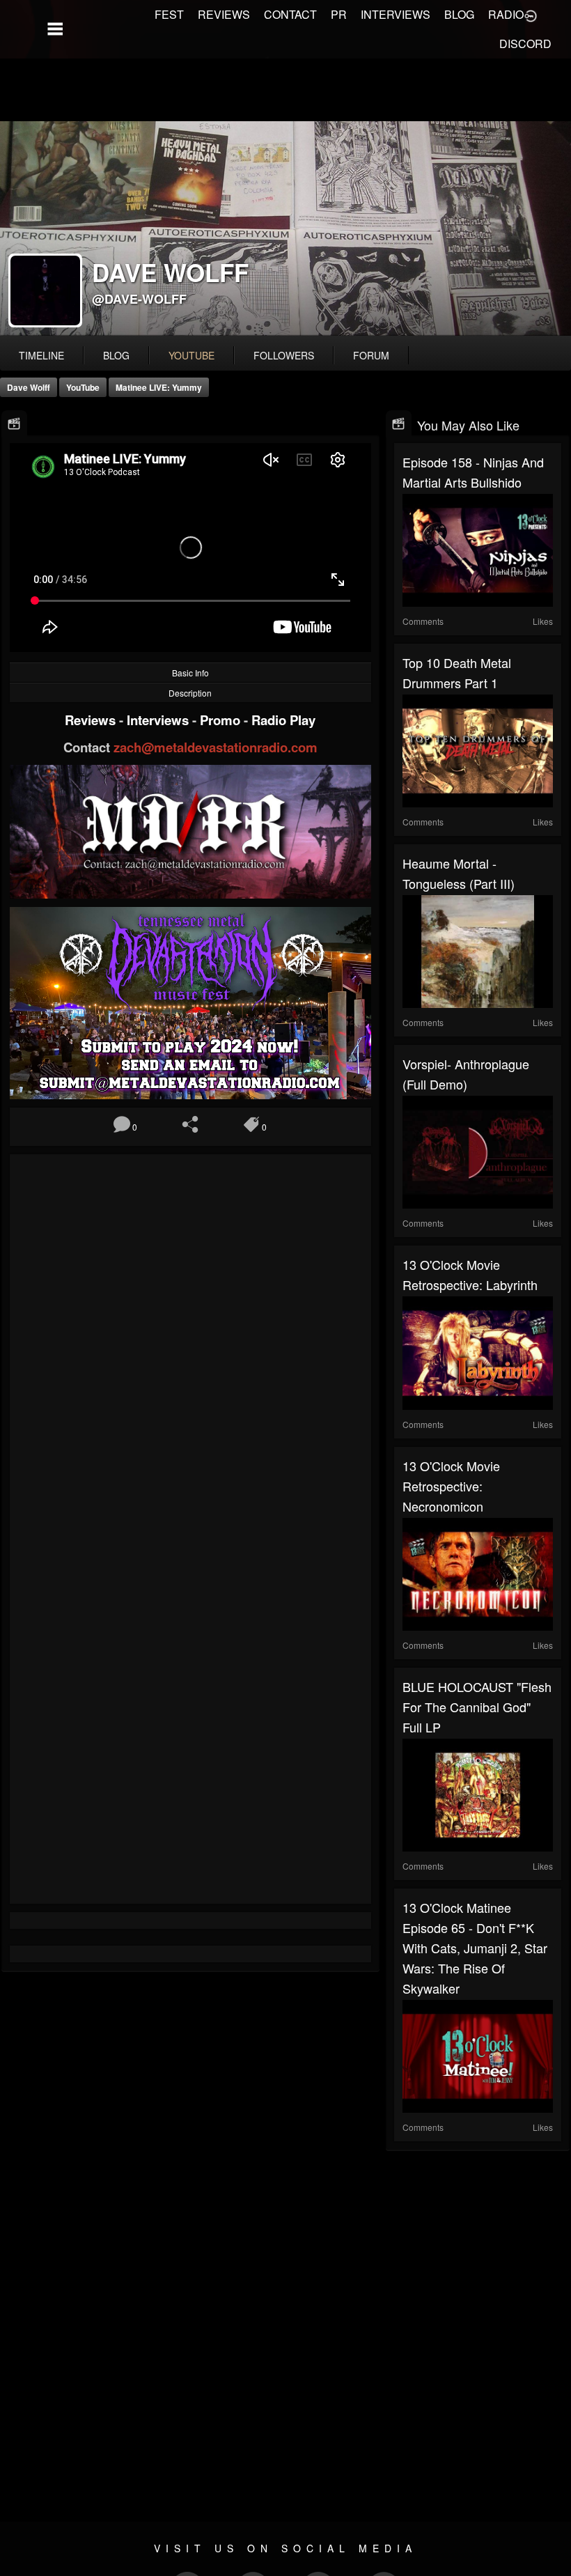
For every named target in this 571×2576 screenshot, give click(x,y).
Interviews (159, 720)
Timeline (41, 355)
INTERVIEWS (396, 14)
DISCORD (525, 44)
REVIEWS (224, 14)
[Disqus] (190, 1349)
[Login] (531, 15)
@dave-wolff (139, 299)
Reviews (92, 720)
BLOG (459, 14)
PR (339, 14)
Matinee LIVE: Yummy (159, 387)
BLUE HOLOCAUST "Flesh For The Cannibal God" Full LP (477, 1707)
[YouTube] (14, 424)
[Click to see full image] (285, 228)
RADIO (506, 14)
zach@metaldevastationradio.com (216, 747)
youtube (191, 355)
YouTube (83, 387)
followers (284, 355)
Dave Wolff (29, 387)
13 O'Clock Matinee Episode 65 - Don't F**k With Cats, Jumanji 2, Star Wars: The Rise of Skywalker (475, 1948)
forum (371, 355)
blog (116, 355)
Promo (222, 720)
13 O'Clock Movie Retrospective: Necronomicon (451, 1486)
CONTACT (290, 14)
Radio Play (283, 720)
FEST (169, 14)
